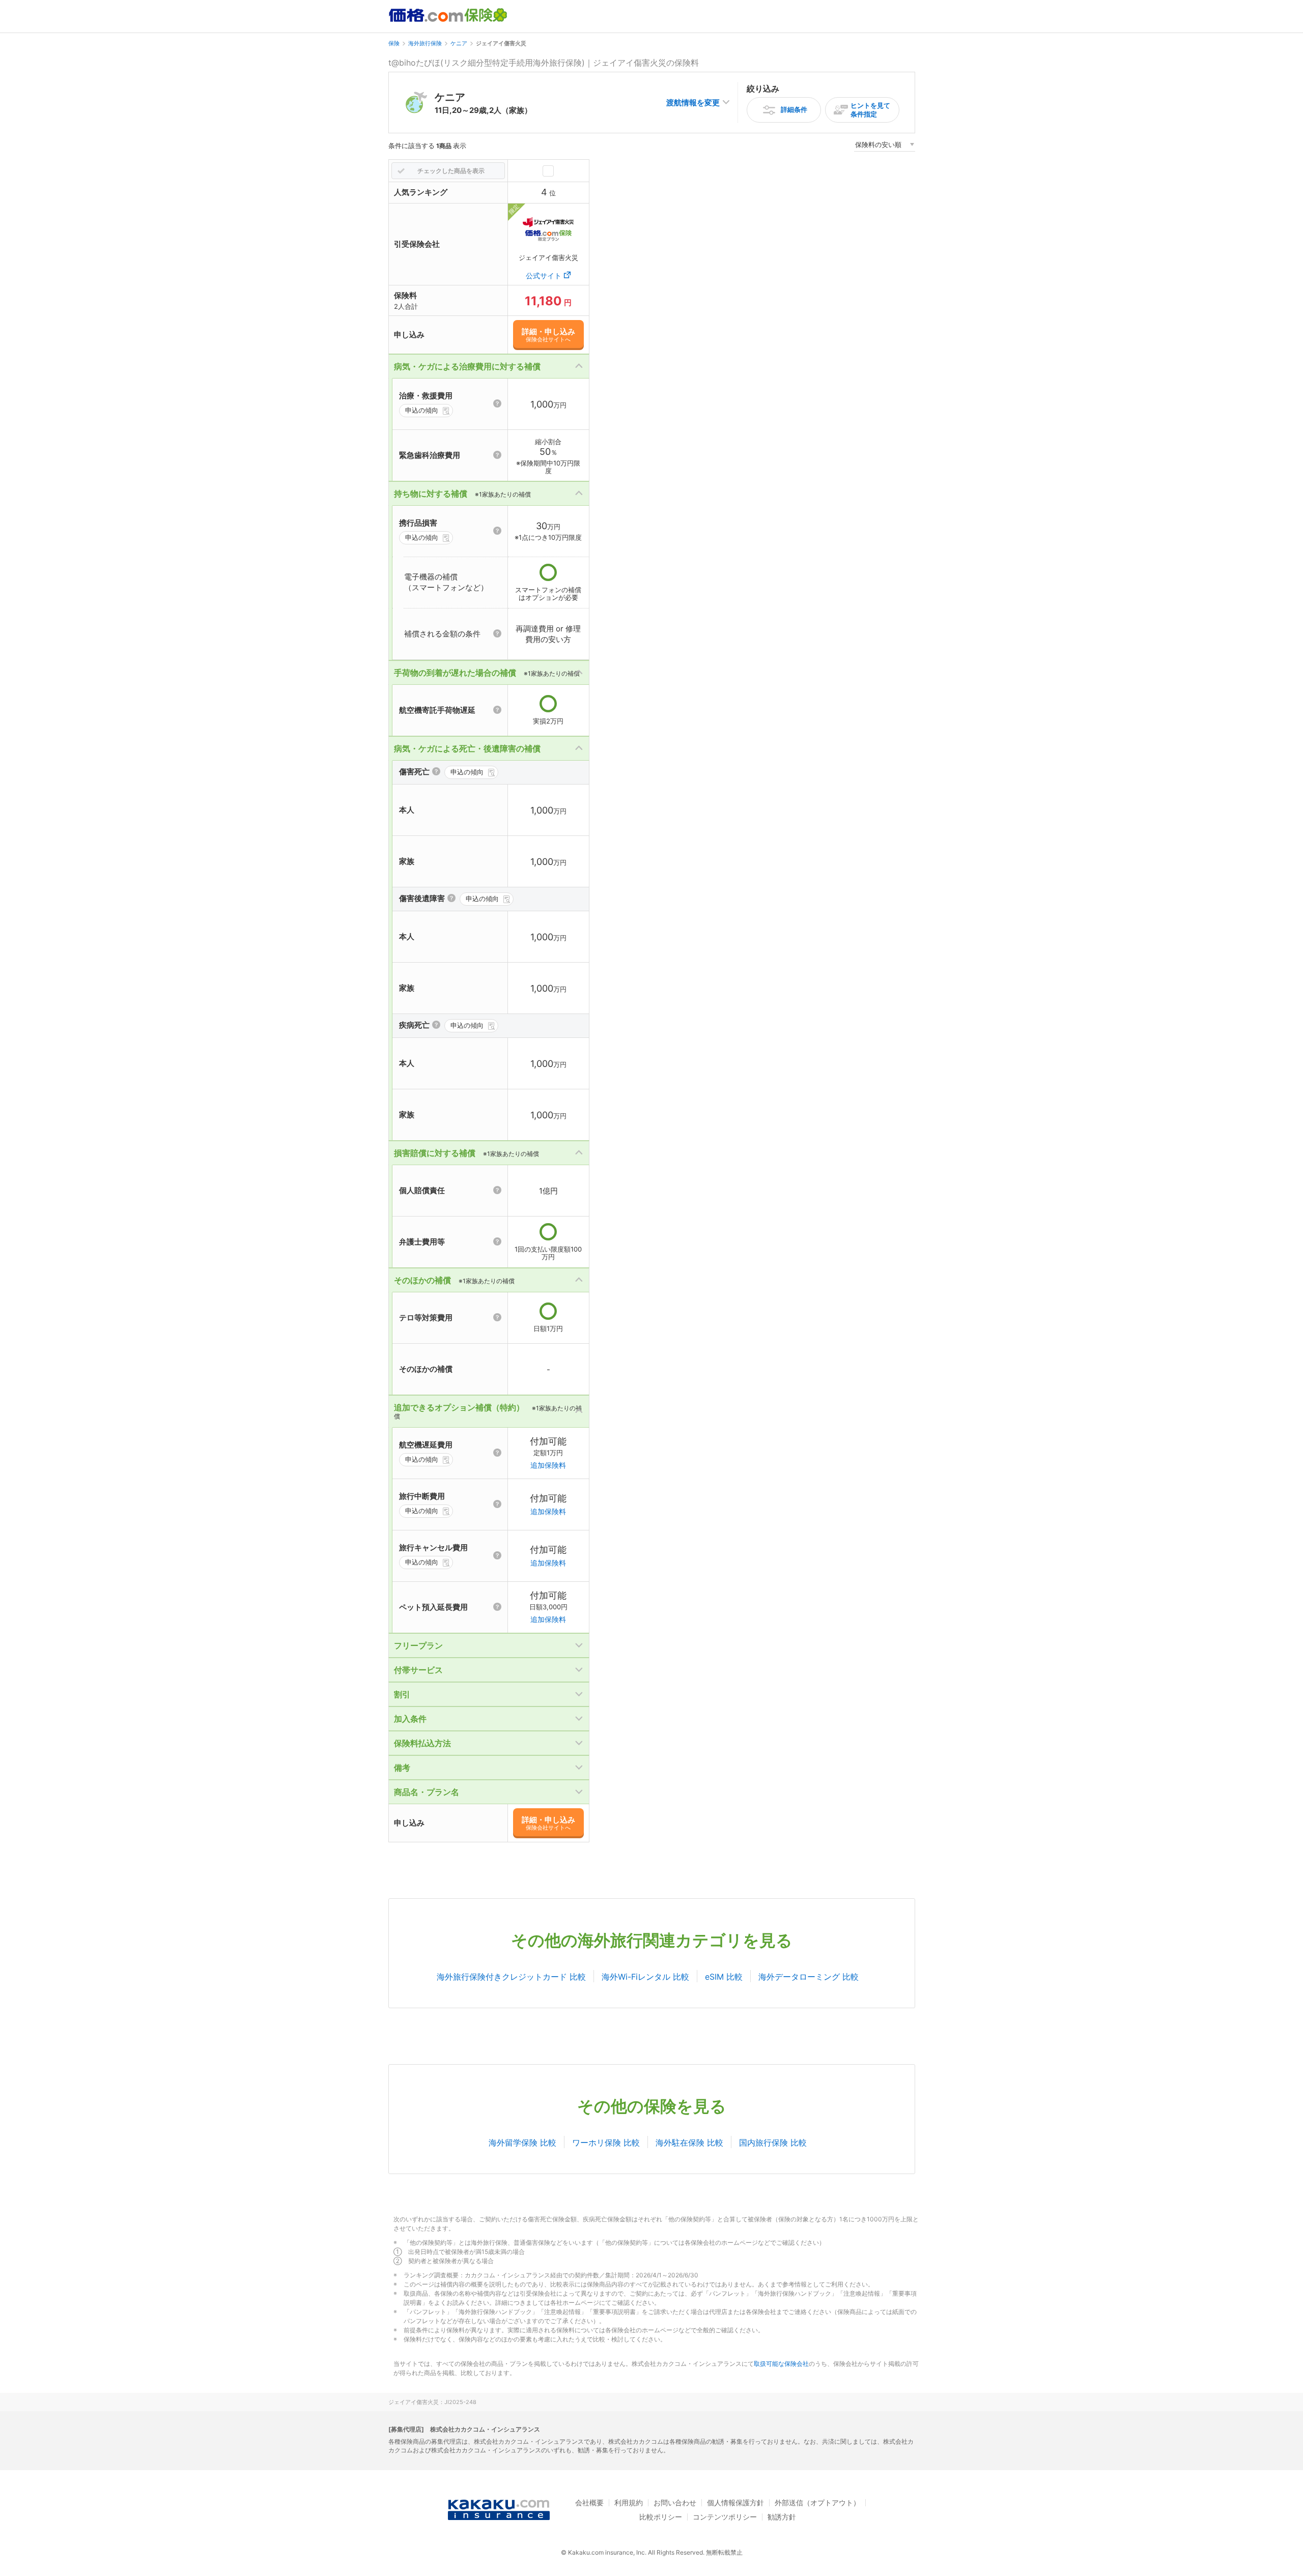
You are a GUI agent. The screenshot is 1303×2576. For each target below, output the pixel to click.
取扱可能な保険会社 (781, 2364)
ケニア (459, 43)
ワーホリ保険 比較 (606, 2143)
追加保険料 (548, 1465)
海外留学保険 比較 (522, 2143)
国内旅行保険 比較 (773, 2143)
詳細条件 (794, 109)
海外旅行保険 (425, 43)
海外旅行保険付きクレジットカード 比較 (511, 1977)
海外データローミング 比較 (809, 1977)
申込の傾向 (422, 410)
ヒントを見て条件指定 (870, 110)
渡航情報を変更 (693, 103)
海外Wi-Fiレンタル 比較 (645, 1977)
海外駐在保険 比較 (689, 2143)
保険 (394, 43)
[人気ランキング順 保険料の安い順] (885, 146)
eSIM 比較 (724, 1977)
